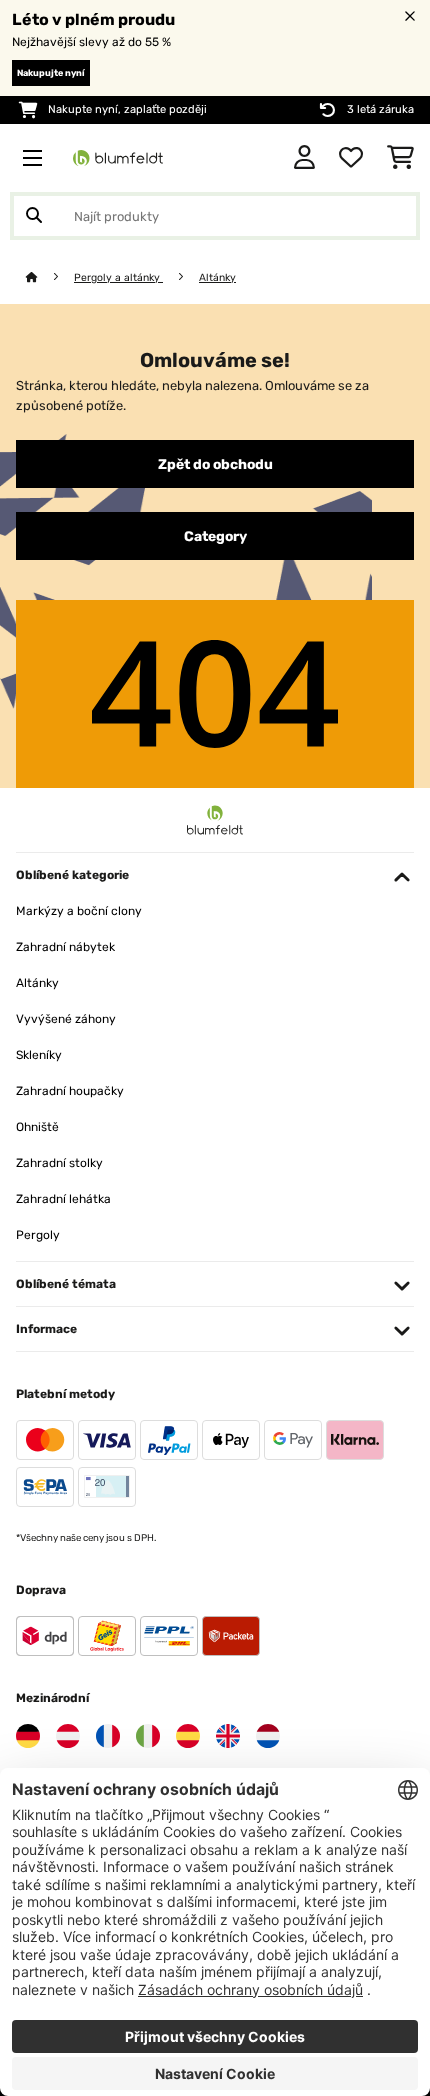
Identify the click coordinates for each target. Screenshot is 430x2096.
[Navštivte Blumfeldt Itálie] (148, 1736)
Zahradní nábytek (65, 947)
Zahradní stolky (59, 1163)
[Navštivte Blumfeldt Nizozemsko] (268, 1736)
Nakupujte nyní (51, 73)
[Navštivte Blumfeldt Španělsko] (188, 1736)
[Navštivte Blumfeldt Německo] (28, 1736)
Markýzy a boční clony (79, 911)
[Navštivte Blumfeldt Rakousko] (68, 1736)
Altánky (217, 277)
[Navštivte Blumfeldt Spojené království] (228, 1736)
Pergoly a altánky (118, 277)
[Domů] (50, 277)
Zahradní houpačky (70, 1091)
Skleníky (39, 1055)
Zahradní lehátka (63, 1199)
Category (215, 536)
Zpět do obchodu (215, 464)
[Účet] (304, 158)
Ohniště (37, 1127)
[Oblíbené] (351, 158)
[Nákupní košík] (400, 158)
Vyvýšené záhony (66, 1019)
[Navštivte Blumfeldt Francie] (108, 1736)
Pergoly (38, 1235)
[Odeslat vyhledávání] (34, 216)
